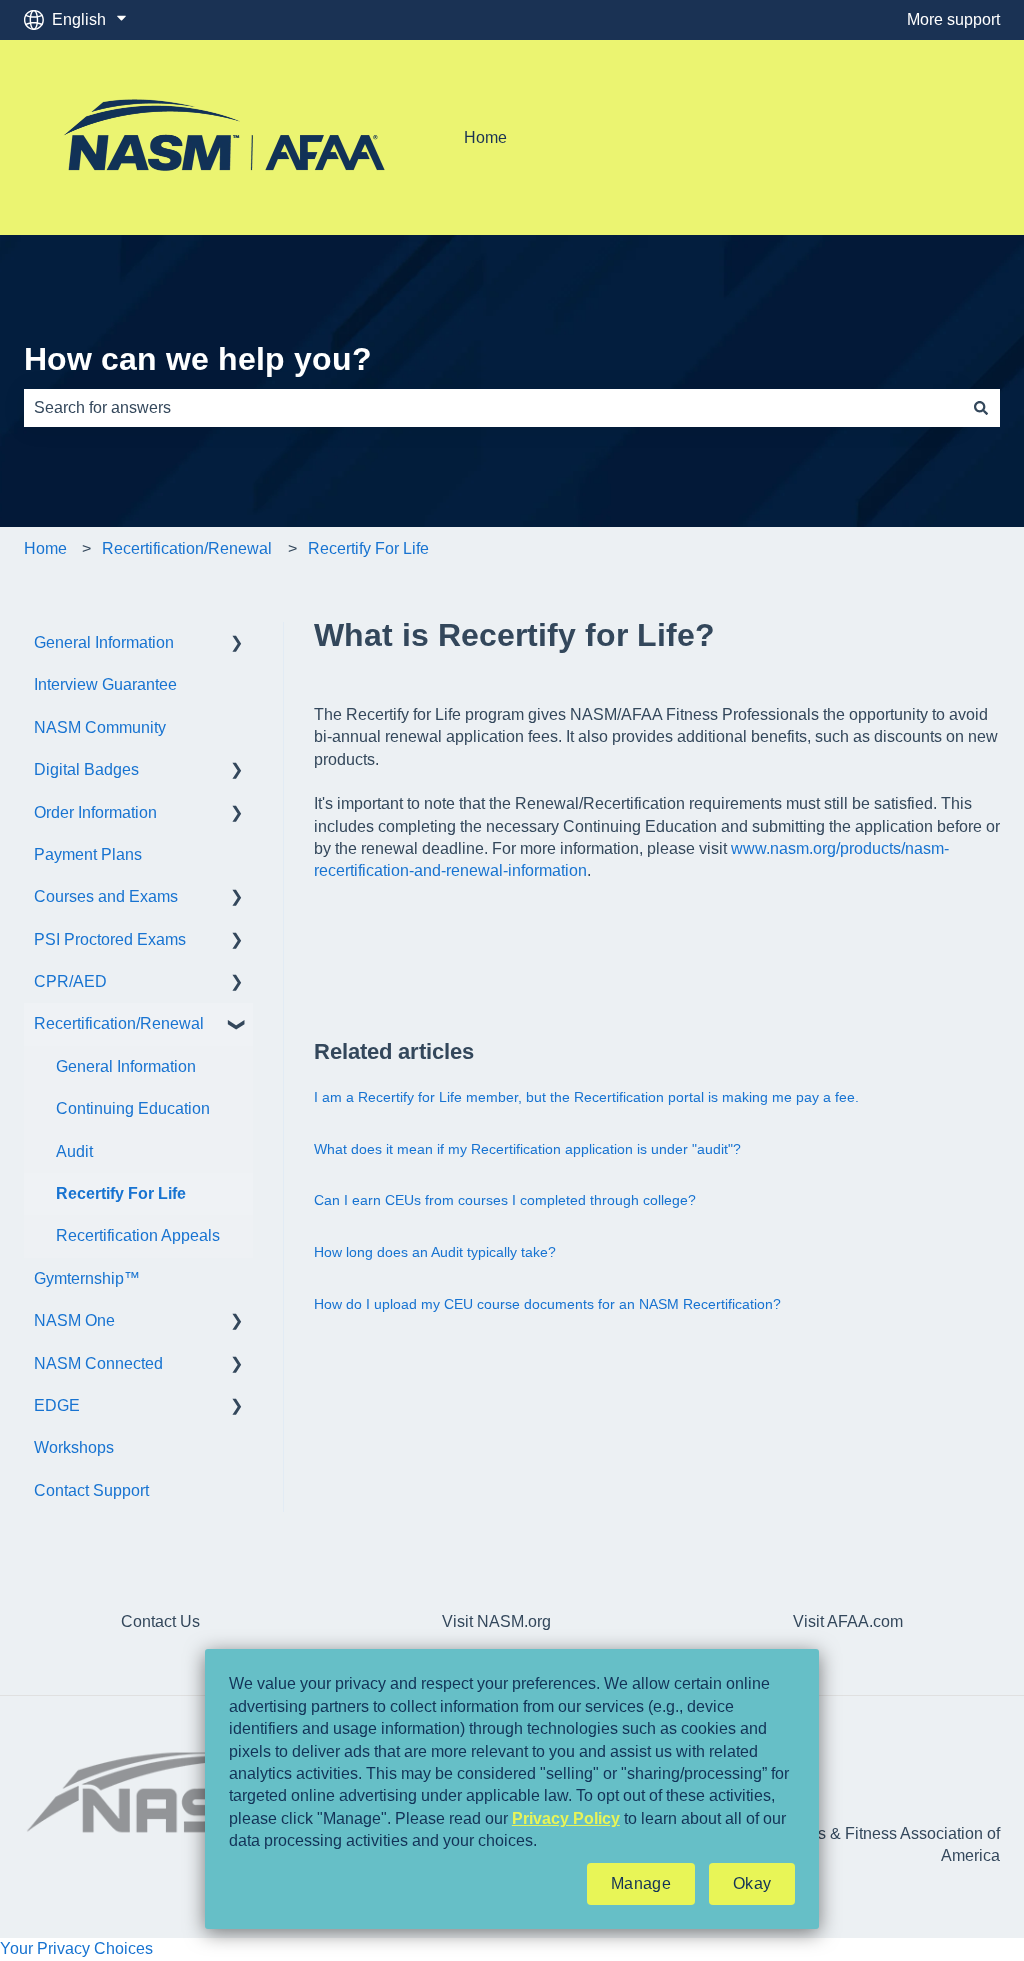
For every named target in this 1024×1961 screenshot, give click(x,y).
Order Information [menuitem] (95, 812)
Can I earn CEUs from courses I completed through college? (505, 1200)
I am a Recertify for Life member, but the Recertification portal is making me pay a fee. (586, 1097)
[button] (237, 644)
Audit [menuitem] (74, 1151)
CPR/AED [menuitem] (70, 981)
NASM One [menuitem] (74, 1320)
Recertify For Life (368, 548)
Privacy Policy (566, 1818)
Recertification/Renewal (187, 548)
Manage (641, 1883)
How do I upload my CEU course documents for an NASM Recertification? (547, 1304)
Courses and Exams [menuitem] (106, 896)
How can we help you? (198, 359)
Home (485, 137)
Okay (752, 1883)
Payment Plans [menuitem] (88, 854)
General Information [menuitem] (104, 642)
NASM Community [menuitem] (100, 727)
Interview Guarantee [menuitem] (105, 684)
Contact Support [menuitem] (91, 1490)
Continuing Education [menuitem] (133, 1108)
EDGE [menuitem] (57, 1405)
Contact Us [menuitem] (160, 1621)
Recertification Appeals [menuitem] (138, 1235)
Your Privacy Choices (76, 1948)
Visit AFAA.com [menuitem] (848, 1621)
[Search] (981, 408)
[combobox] (493, 408)
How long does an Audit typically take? (435, 1252)
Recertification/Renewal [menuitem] (119, 1023)
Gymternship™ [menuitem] (87, 1278)
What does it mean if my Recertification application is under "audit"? (527, 1149)
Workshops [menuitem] (74, 1447)
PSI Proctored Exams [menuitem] (110, 939)
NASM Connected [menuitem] (98, 1363)
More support (953, 19)
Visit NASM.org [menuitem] (496, 1621)
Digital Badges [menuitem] (86, 769)
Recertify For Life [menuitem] (121, 1193)
